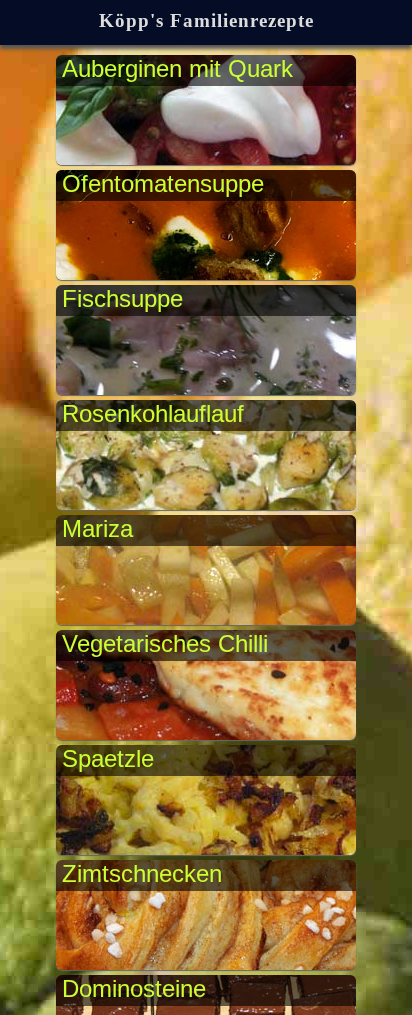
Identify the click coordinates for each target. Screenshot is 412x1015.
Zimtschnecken (142, 873)
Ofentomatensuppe (163, 183)
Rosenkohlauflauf (153, 413)
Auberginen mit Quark (177, 68)
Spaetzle (108, 758)
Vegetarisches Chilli (165, 643)
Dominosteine (134, 988)
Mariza (97, 528)
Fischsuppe (122, 298)
